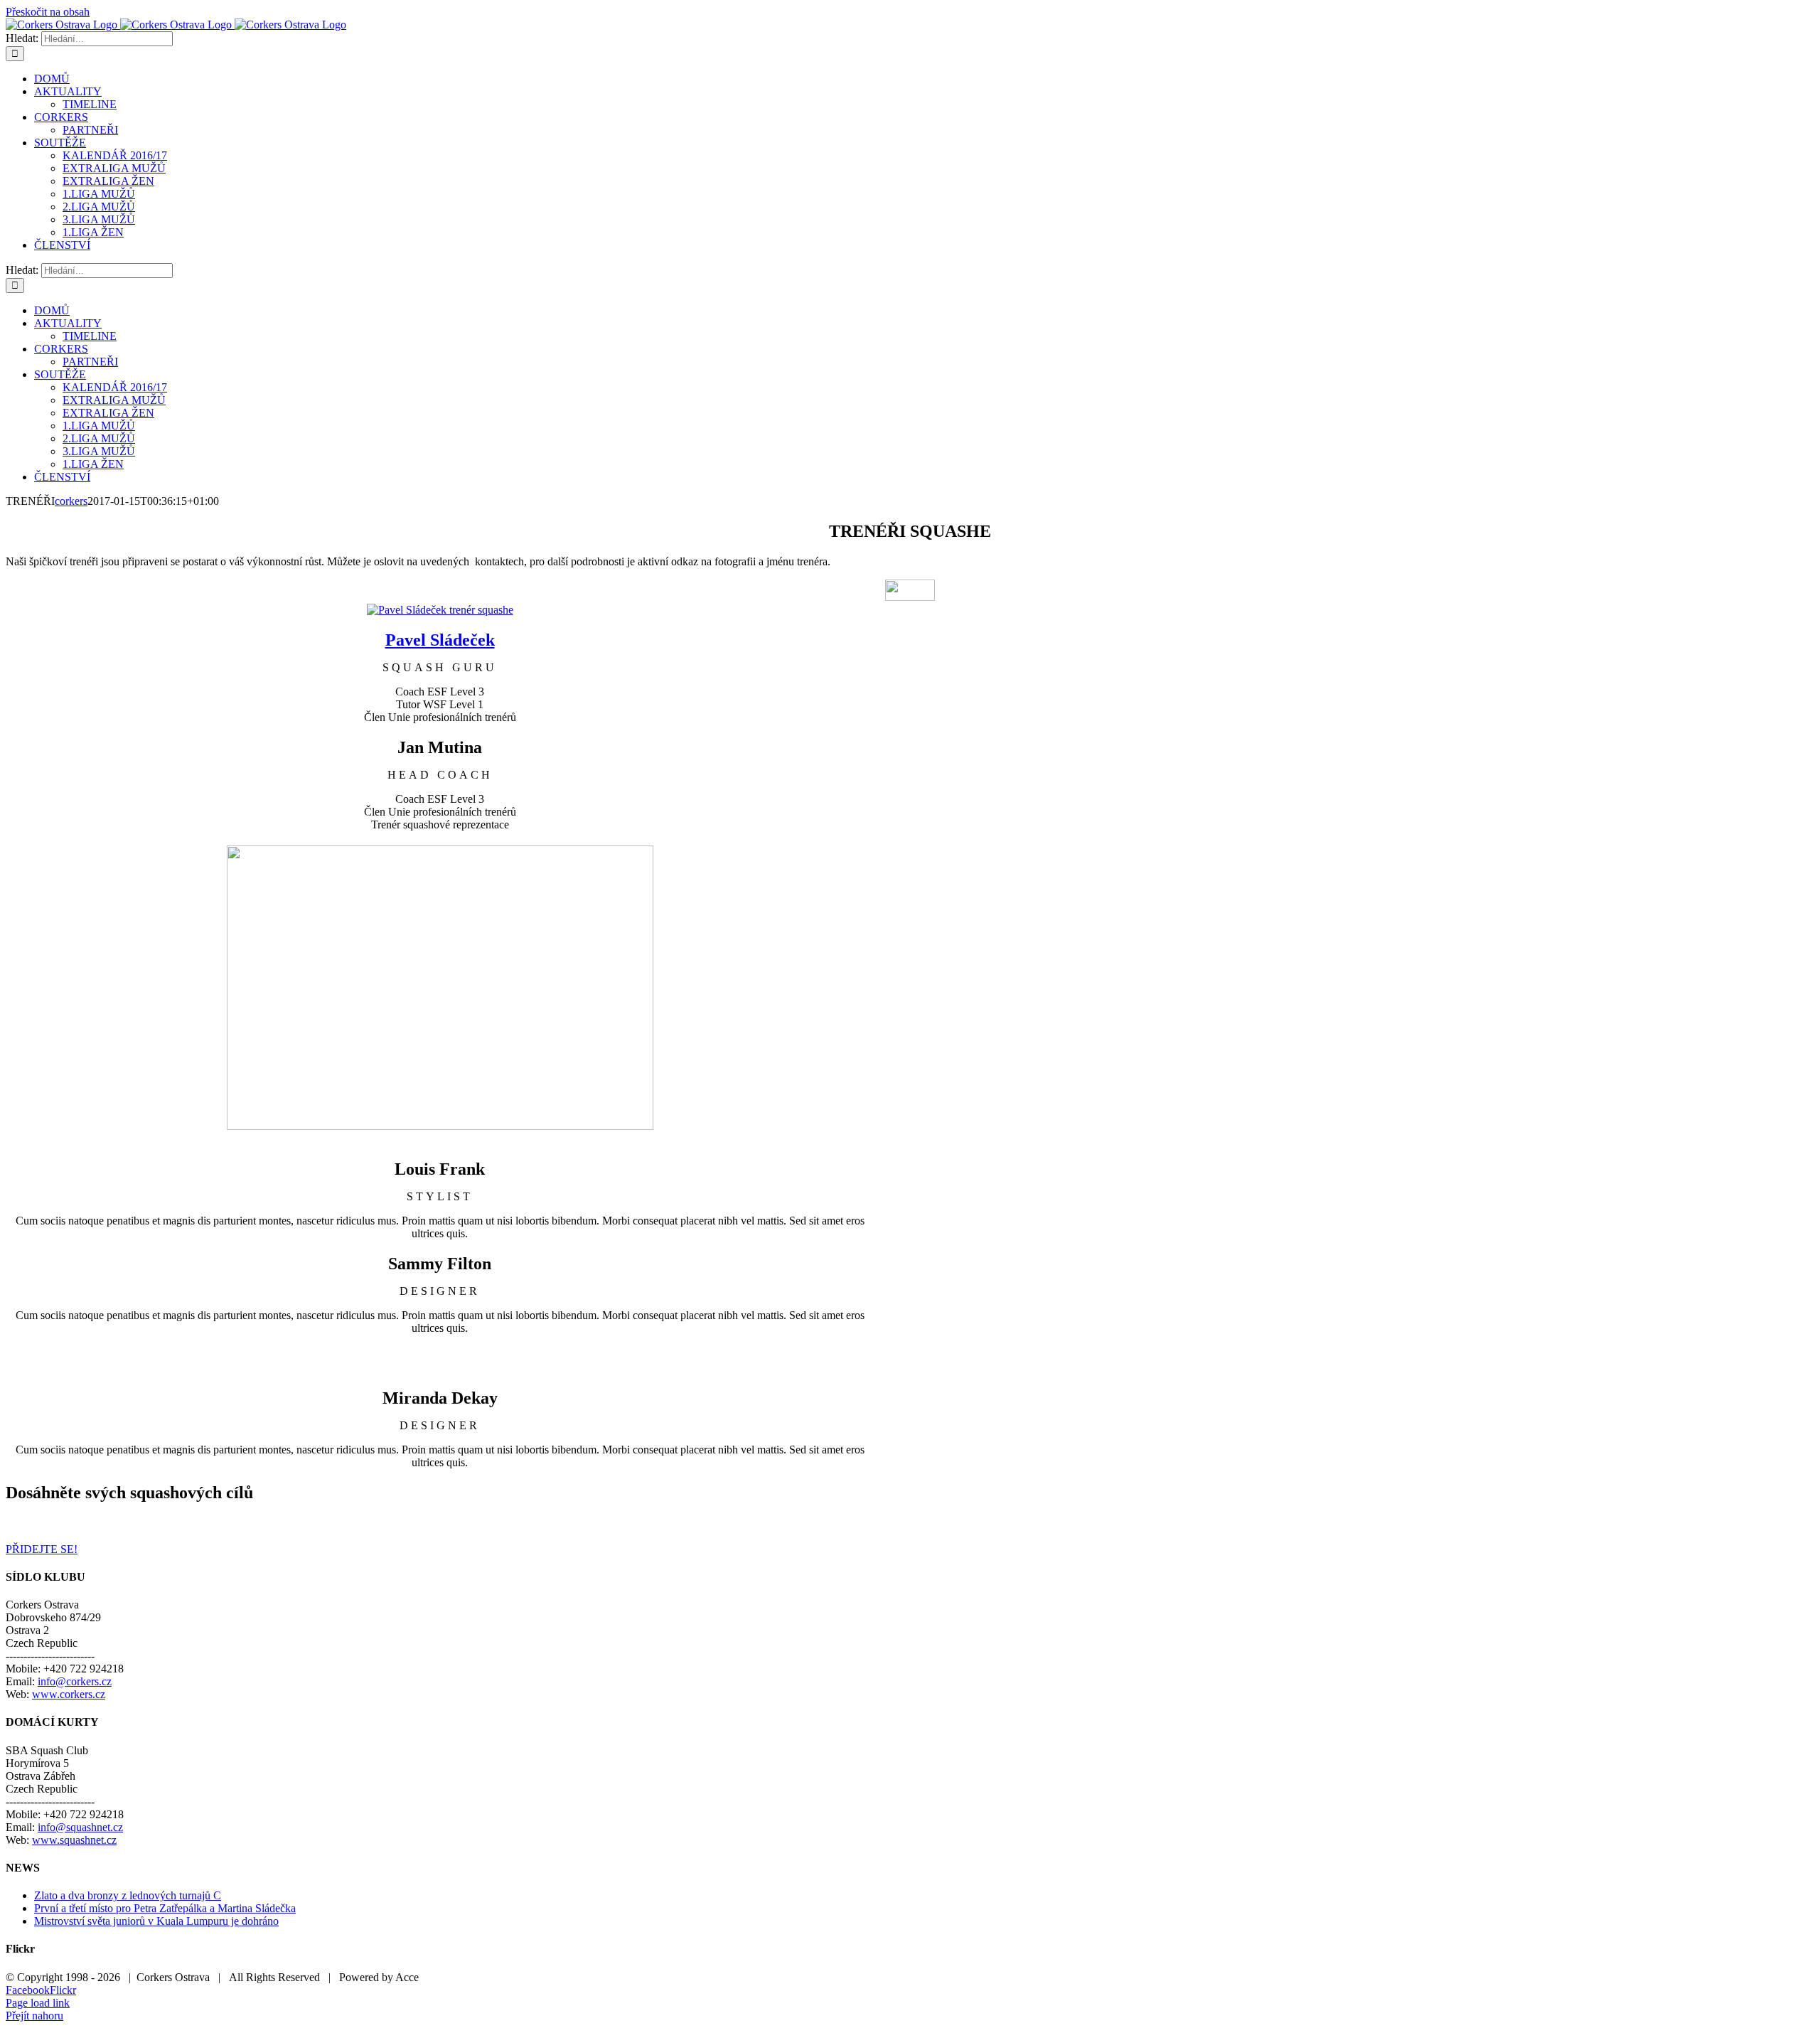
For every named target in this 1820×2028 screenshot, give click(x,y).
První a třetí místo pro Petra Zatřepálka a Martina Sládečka (165, 1908)
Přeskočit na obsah (48, 12)
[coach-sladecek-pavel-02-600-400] (440, 610)
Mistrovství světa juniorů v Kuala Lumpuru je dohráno (156, 1921)
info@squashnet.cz (80, 1827)
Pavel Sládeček (440, 640)
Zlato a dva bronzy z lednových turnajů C (128, 1895)
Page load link (38, 2003)
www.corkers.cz (69, 1694)
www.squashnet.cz (74, 1840)
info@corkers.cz (75, 1681)
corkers (71, 501)
